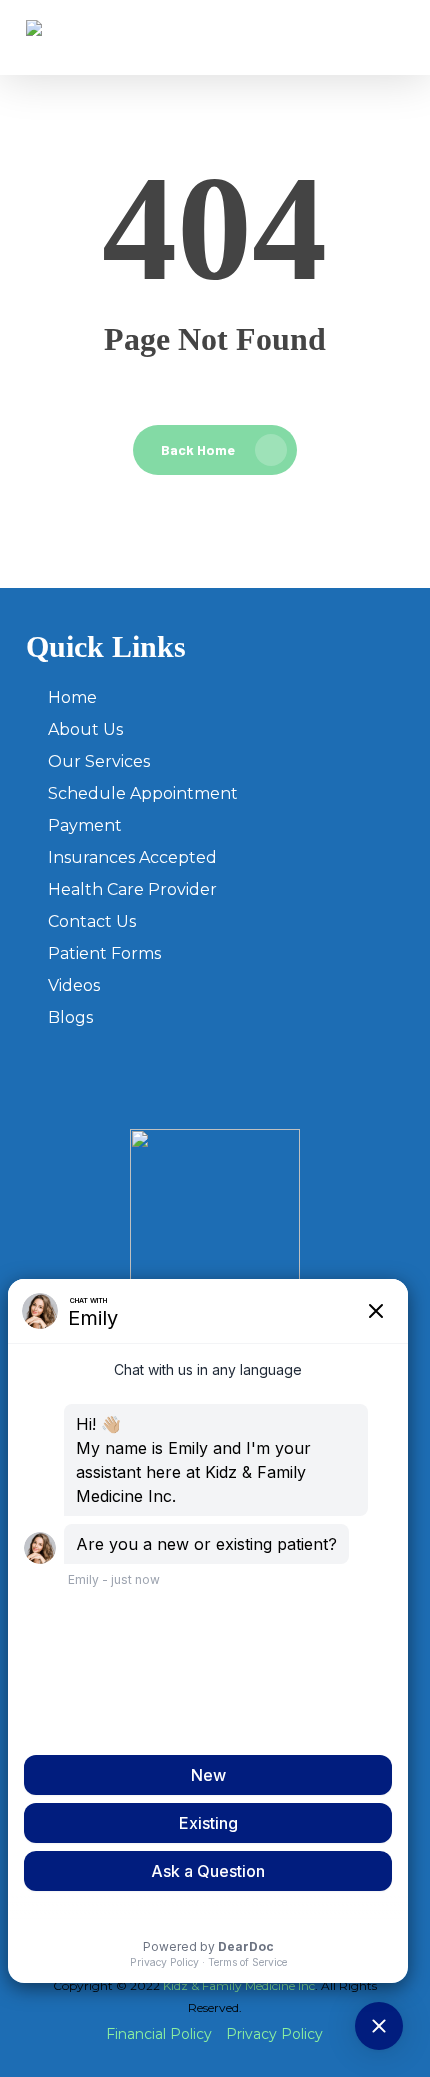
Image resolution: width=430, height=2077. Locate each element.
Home (72, 697)
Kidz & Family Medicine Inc (239, 1985)
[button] (393, 38)
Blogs (70, 1017)
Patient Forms (104, 953)
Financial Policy (159, 2034)
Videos (74, 985)
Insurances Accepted (132, 857)
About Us (85, 729)
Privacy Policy (274, 2034)
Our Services (99, 761)
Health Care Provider (132, 889)
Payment (85, 825)
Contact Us (92, 921)
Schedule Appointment (143, 793)
